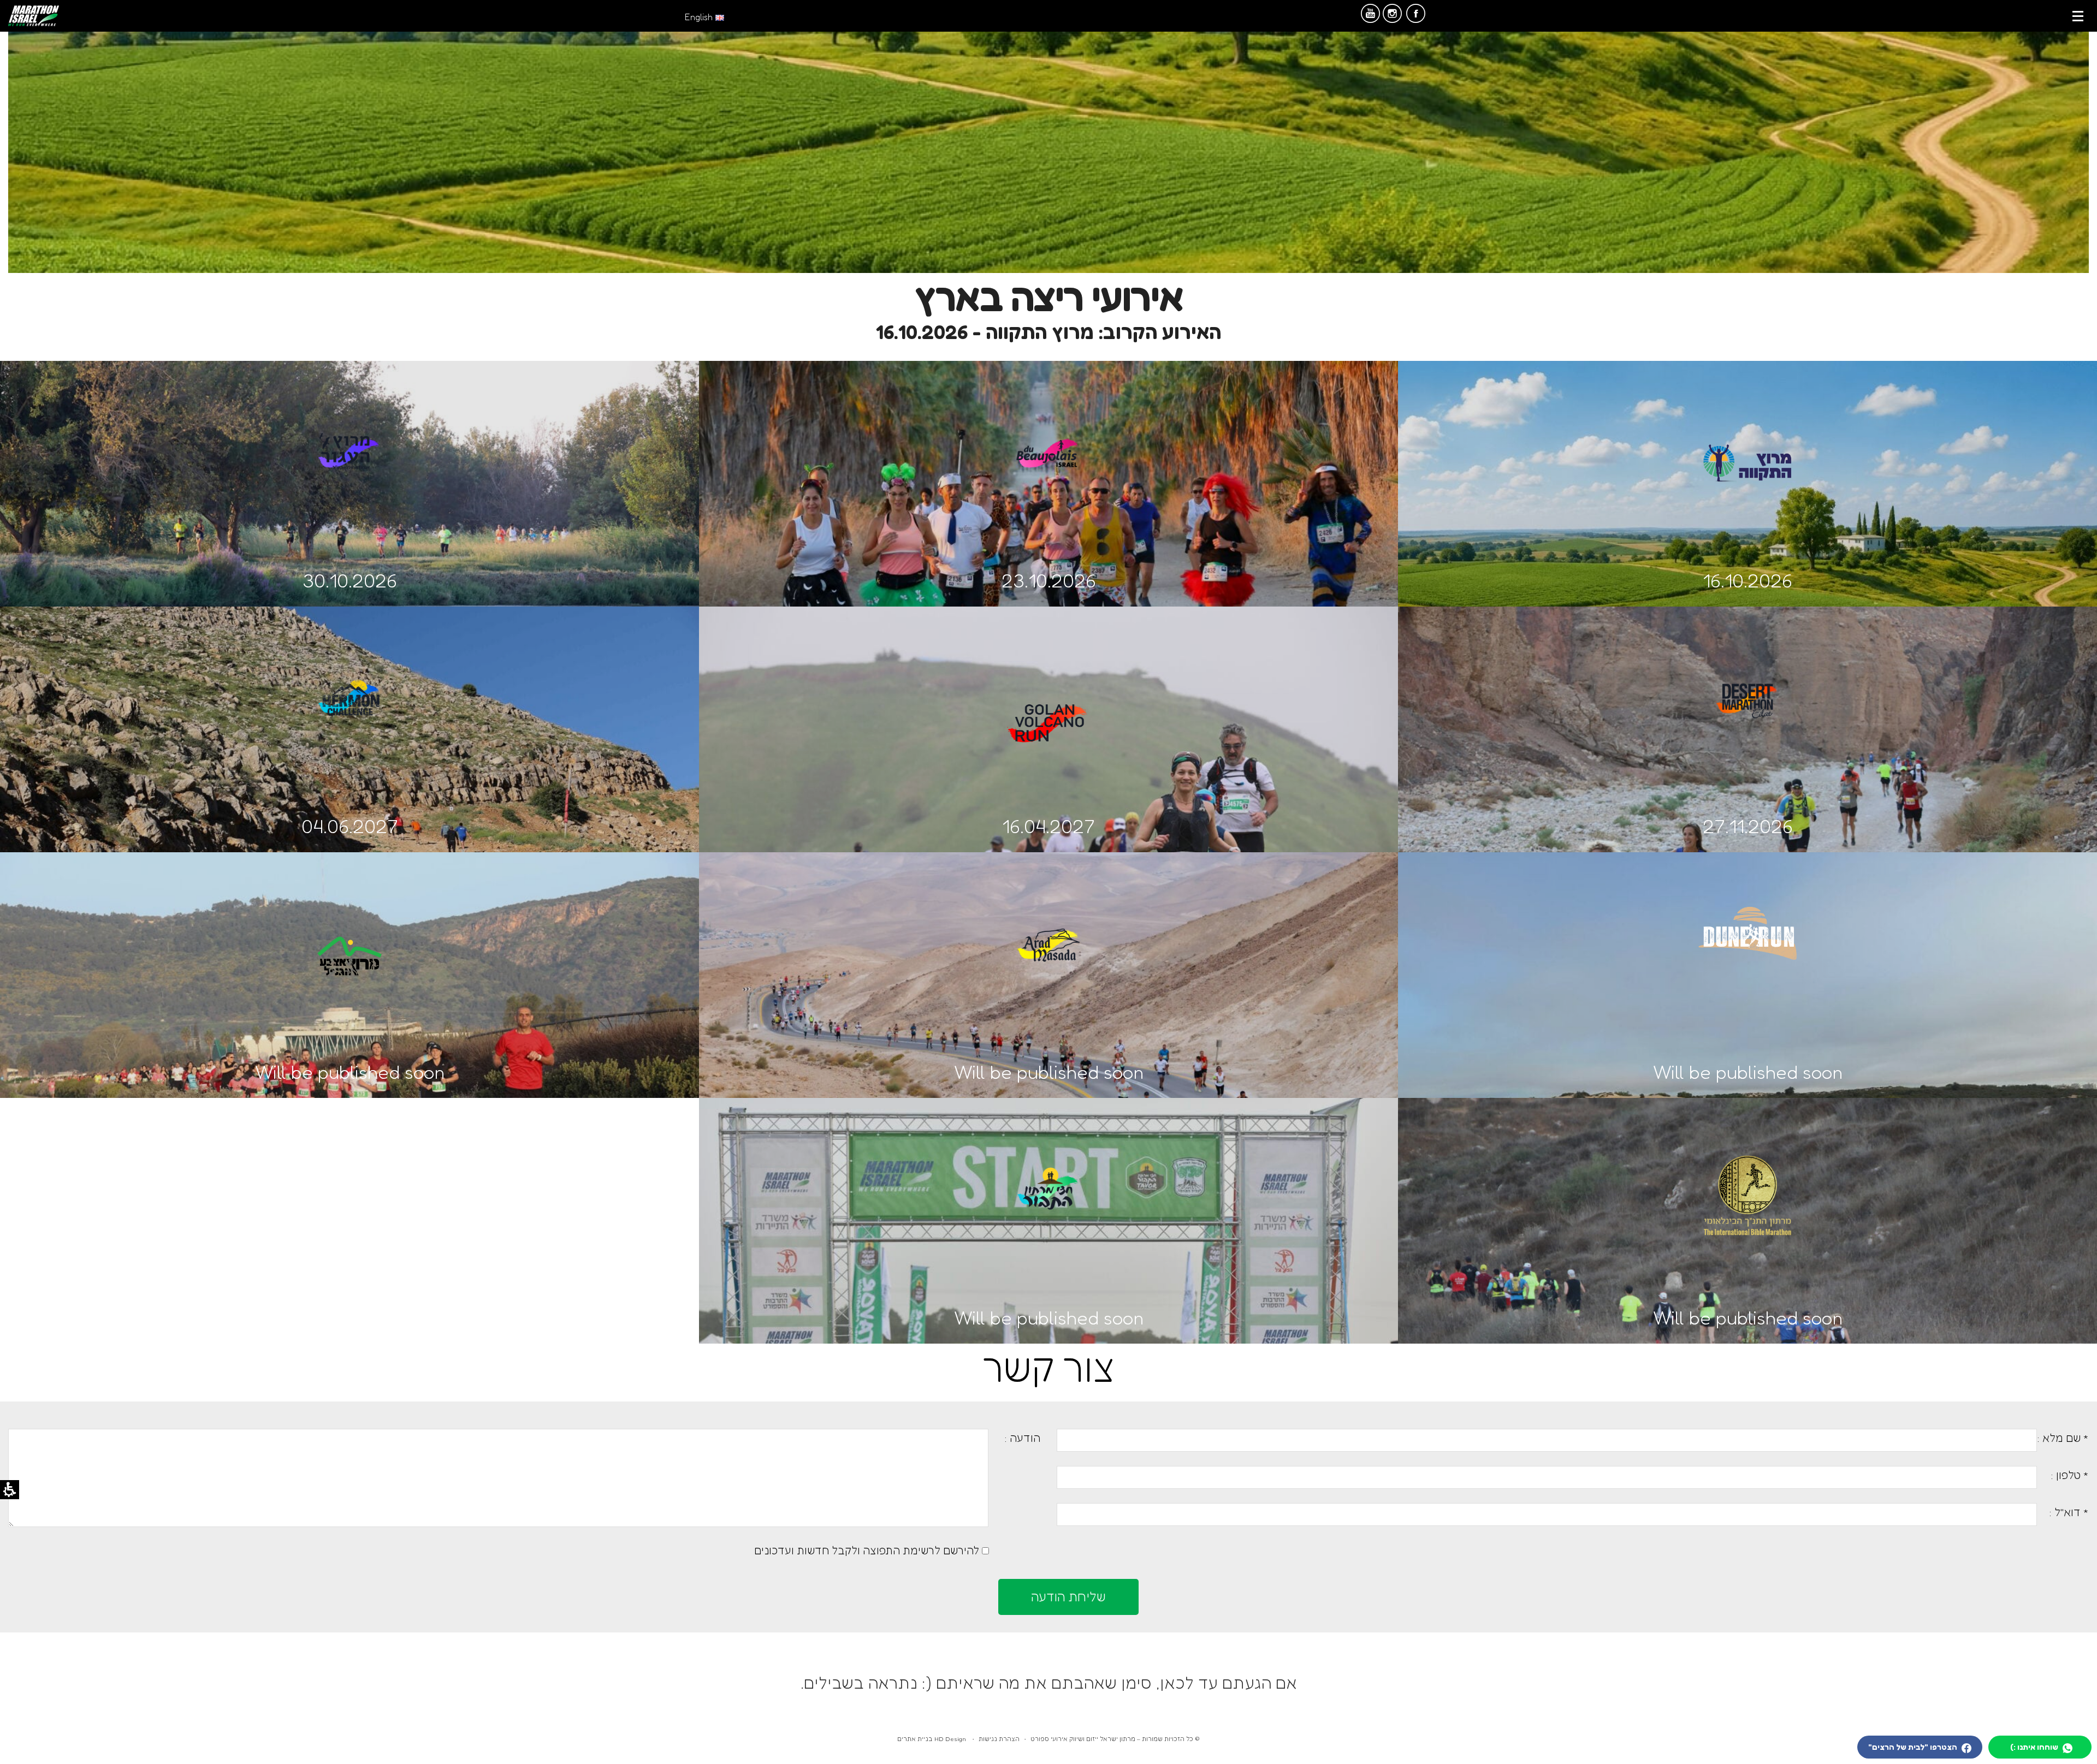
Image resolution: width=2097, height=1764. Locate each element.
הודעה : (1022, 1438)
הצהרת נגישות (999, 1739)
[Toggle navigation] (2078, 16)
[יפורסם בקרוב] (1048, 919)
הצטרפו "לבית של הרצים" (1914, 1747)
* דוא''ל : (2069, 1512)
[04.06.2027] (349, 673)
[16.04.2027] (1048, 698)
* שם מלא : (2063, 1438)
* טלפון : (2070, 1475)
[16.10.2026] (1748, 440)
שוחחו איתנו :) (2035, 1747)
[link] (34, 16)
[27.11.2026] (1748, 673)
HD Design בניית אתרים (932, 1739)
